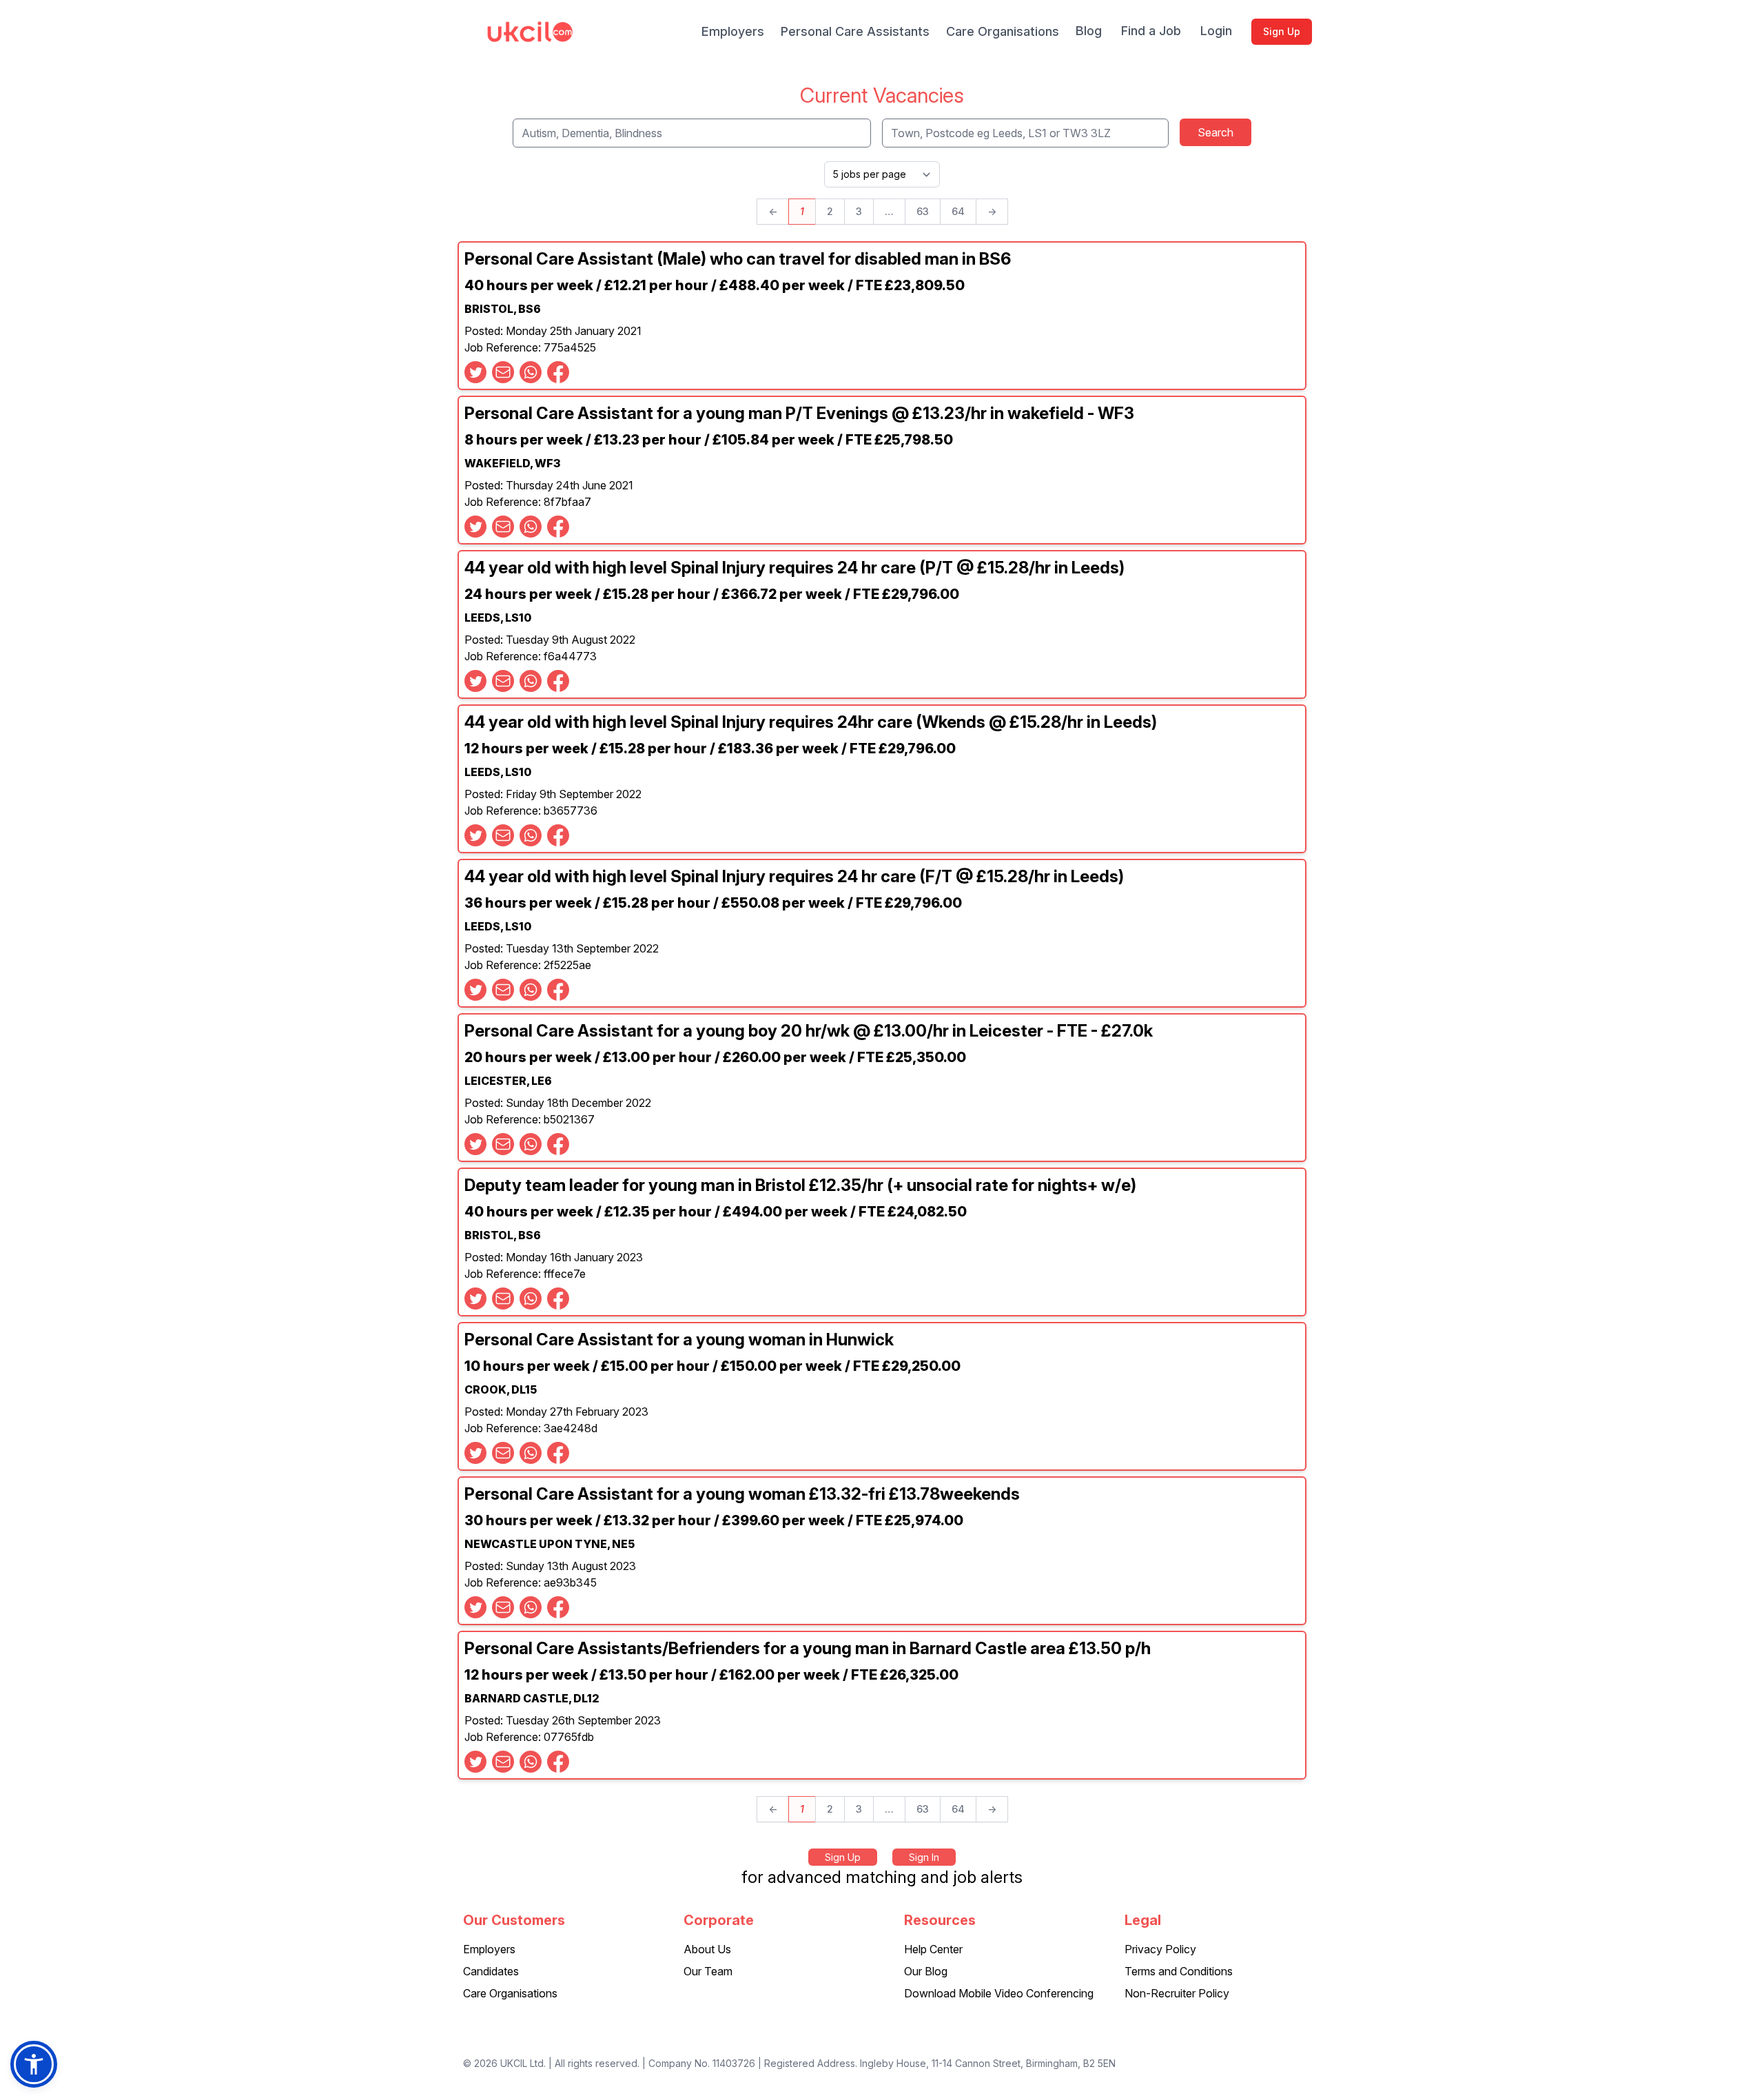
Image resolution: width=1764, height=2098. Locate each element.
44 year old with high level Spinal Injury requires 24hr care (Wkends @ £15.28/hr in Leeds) (811, 722)
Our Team (708, 1971)
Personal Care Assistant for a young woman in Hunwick (679, 1340)
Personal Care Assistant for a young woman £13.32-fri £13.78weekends (742, 1494)
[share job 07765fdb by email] (503, 1762)
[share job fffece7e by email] (503, 1298)
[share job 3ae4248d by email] (503, 1453)
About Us (707, 1949)
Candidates (491, 1971)
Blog (1089, 31)
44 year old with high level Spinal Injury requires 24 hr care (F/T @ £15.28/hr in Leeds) (794, 876)
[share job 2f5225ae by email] (503, 990)
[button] (34, 2064)
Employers (733, 31)
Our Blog (926, 1971)
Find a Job (1151, 31)
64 (958, 211)
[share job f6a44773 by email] (503, 681)
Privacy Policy (1160, 1949)
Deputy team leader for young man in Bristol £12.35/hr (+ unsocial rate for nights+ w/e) (800, 1185)
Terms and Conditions (1179, 1971)
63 (923, 211)
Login (1216, 31)
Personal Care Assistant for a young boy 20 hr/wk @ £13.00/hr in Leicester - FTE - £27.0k (809, 1031)
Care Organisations (1003, 31)
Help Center (933, 1949)
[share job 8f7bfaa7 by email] (503, 527)
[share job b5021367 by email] (503, 1144)
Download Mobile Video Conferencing (999, 1993)
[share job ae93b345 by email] (503, 1607)
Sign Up (1282, 31)
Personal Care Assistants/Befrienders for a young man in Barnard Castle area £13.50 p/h (808, 1648)
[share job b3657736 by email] (503, 835)
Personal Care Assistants (855, 31)
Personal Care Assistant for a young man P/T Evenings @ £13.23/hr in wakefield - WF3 (799, 413)
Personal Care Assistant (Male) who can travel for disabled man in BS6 (738, 259)
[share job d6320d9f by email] (503, 372)
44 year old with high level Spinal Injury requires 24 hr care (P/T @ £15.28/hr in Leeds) (794, 568)
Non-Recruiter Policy (1177, 1993)
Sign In (924, 1857)
